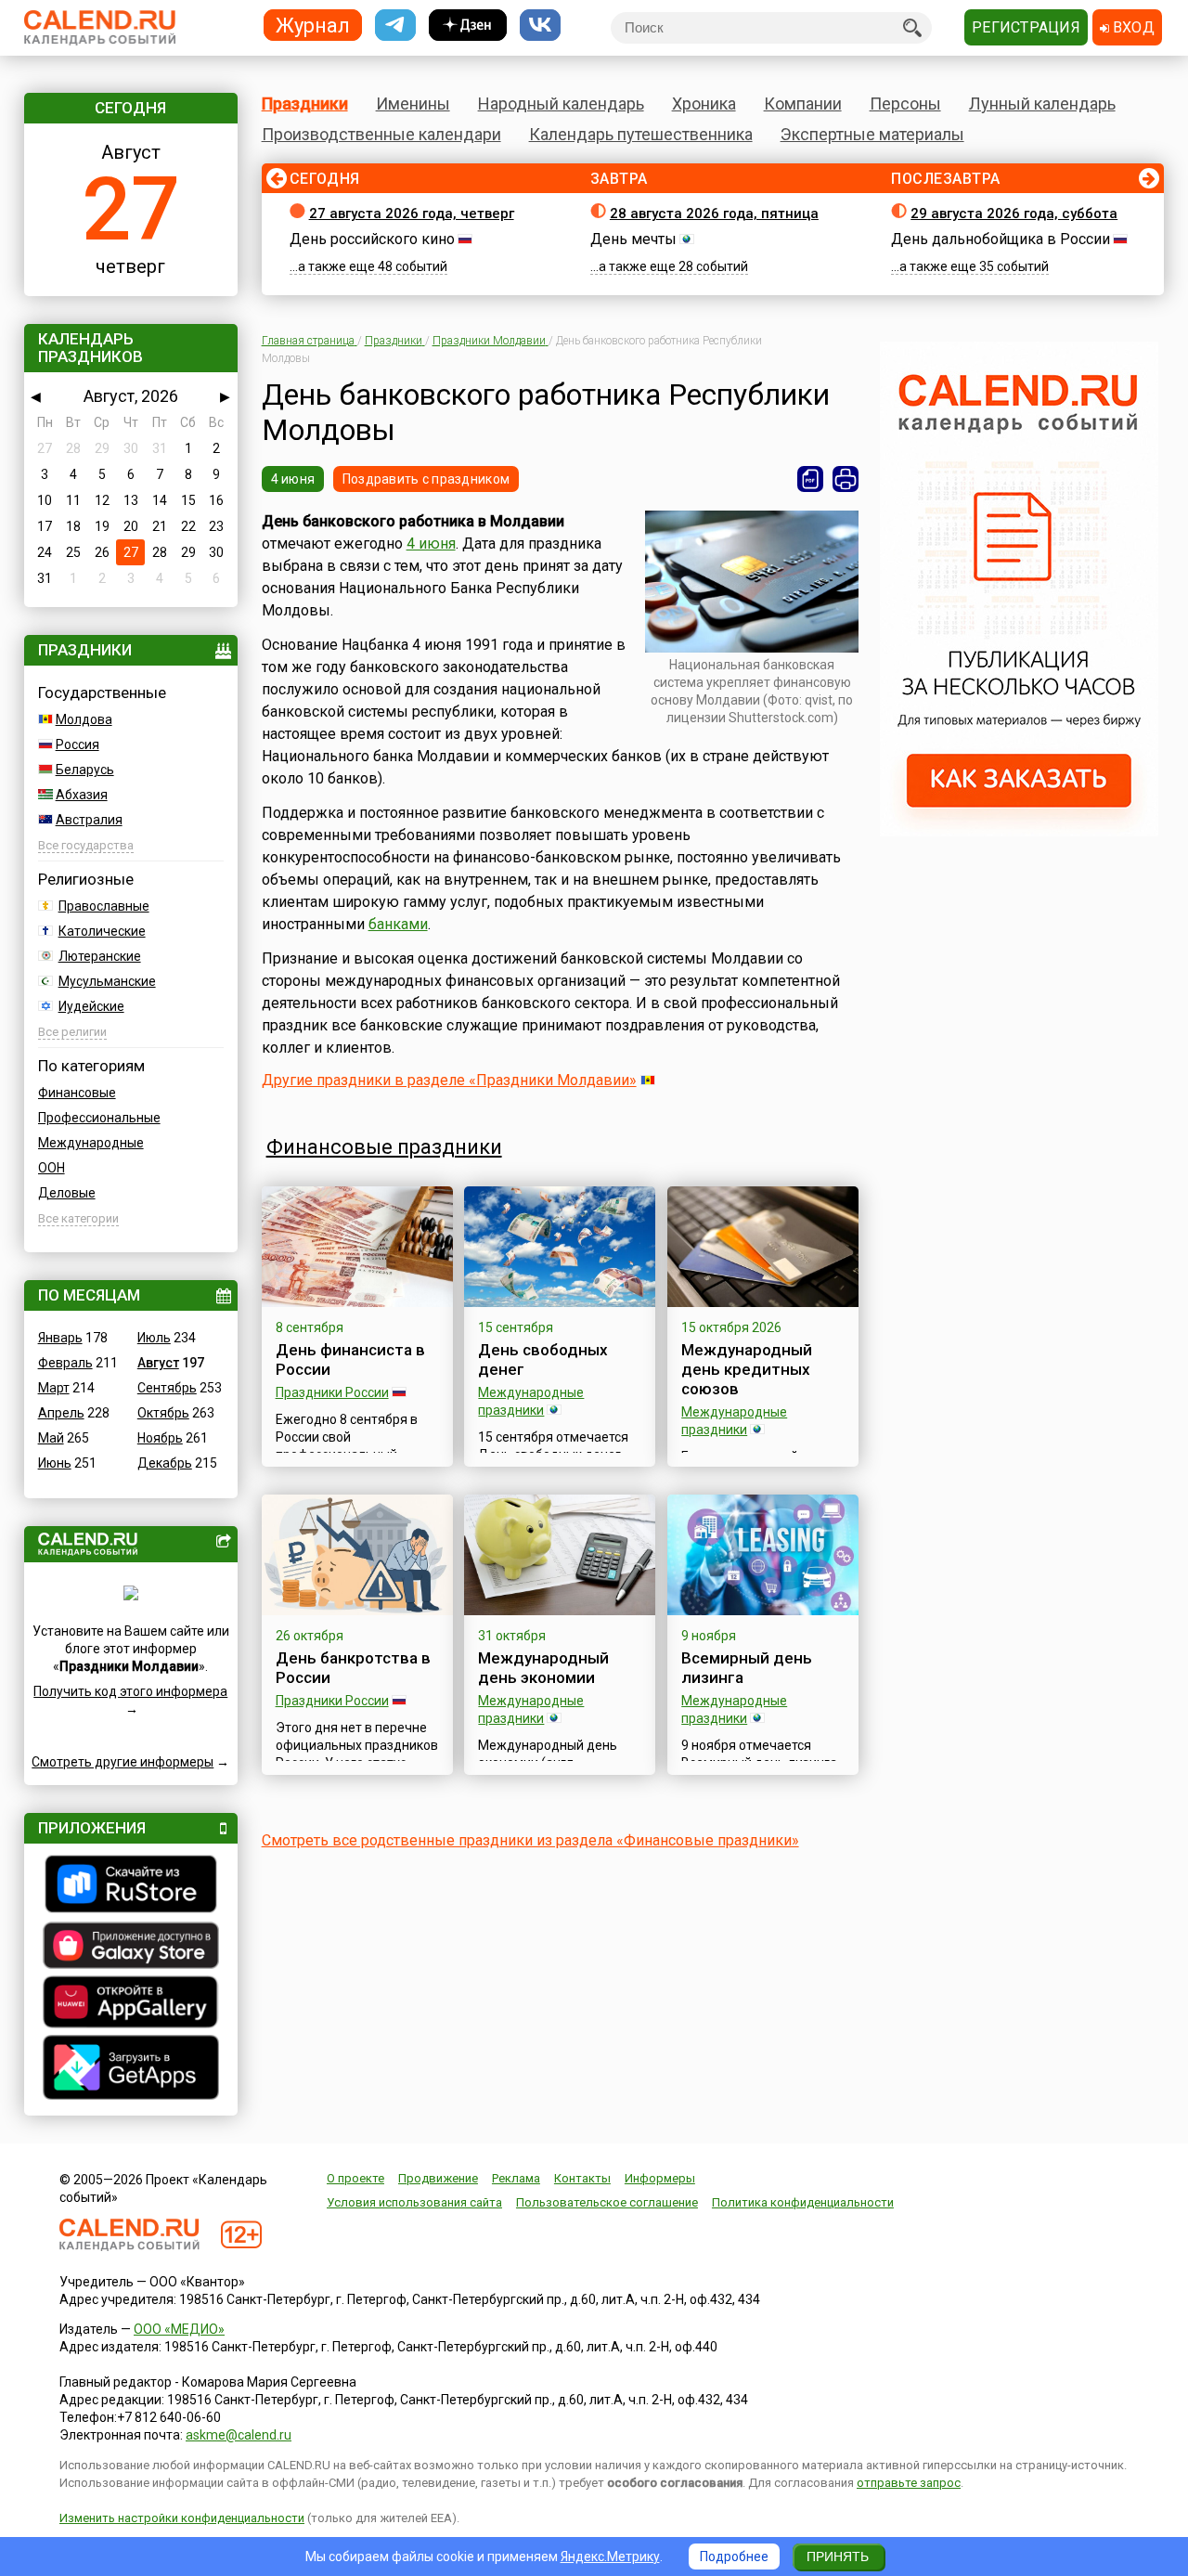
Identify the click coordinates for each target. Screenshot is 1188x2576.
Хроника (704, 104)
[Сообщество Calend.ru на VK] (540, 26)
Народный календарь (561, 104)
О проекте (355, 2178)
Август (158, 1363)
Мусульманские (107, 981)
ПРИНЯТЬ (838, 2557)
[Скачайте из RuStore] (131, 1886)
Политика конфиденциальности (803, 2202)
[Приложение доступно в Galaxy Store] (131, 1948)
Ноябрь (160, 1438)
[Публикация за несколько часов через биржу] (1019, 832)
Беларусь (85, 770)
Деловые (67, 1193)
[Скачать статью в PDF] (810, 479)
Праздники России (332, 1392)
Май (51, 1438)
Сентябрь (167, 1388)
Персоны (905, 104)
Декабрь (165, 1463)
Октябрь (163, 1413)
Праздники (305, 104)
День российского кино (372, 239)
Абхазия (82, 795)
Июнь (55, 1463)
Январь (60, 1338)
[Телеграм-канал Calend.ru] (395, 26)
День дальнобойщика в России (1001, 239)
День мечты (633, 239)
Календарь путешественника (641, 134)
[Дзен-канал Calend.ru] (468, 26)
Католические (102, 931)
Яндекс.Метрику (610, 2557)
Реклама (516, 2178)
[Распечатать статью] (846, 479)
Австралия (89, 820)
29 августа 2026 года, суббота (1014, 214)
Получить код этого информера (130, 1691)
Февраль (65, 1363)
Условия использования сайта (414, 2202)
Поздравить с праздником (426, 479)
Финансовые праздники (384, 1147)
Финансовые (77, 1093)
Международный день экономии (543, 1668)
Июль (154, 1338)
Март (54, 1388)
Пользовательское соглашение (607, 2202)
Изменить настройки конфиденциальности (182, 2518)
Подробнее (734, 2557)
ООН (52, 1168)
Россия (77, 744)
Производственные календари (381, 134)
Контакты (582, 2178)
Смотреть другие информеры (123, 1762)
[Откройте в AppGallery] (131, 2004)
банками (398, 924)
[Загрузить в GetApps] (131, 2070)
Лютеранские (100, 956)
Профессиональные (99, 1118)
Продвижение (438, 2178)
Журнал (313, 25)
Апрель (61, 1413)
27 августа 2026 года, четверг (412, 214)
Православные (104, 906)
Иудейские (91, 1006)
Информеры (660, 2178)
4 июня (293, 479)
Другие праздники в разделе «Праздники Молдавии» (449, 1080)
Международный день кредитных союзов (747, 1369)
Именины (413, 104)
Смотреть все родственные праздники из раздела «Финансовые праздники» (530, 1840)
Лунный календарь (1042, 104)
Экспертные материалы (872, 134)
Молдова (84, 719)
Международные (91, 1143)
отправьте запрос (909, 2483)
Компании (803, 104)
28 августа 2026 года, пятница (714, 214)
